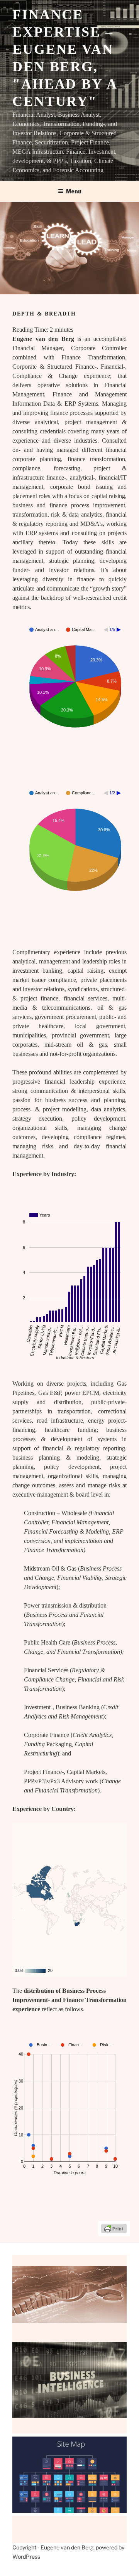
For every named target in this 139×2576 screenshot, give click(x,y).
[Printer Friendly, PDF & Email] (114, 2228)
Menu (74, 191)
